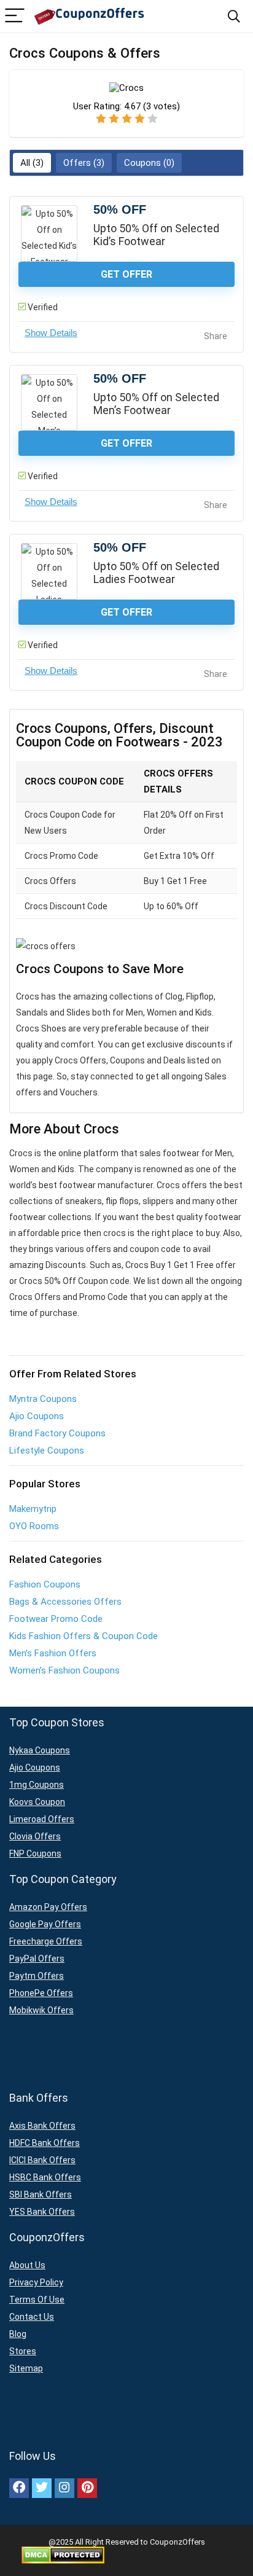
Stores (23, 2351)
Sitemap (26, 2368)
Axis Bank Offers (42, 2126)
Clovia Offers (35, 1836)
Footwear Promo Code (56, 1619)
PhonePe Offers (41, 1993)
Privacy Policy (36, 2282)
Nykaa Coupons (40, 1750)
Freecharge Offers (46, 1941)
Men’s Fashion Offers (53, 1653)
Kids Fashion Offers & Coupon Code (84, 1636)
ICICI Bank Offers (42, 2160)
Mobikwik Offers (41, 2010)
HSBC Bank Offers (45, 2177)
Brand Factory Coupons (57, 1433)
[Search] (234, 16)
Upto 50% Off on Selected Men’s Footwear (156, 404)
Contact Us (32, 2317)
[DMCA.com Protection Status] (63, 2551)
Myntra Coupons (43, 1399)
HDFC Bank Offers (45, 2143)
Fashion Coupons (45, 1584)
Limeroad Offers (42, 1819)
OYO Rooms (34, 1526)
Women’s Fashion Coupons (64, 1670)
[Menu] (15, 16)
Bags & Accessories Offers (65, 1602)
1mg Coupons (37, 1785)
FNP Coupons (35, 1854)
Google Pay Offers (45, 1924)
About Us (27, 2265)
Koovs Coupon (37, 1802)
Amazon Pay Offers (48, 1907)
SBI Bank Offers (41, 2194)
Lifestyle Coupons (47, 1450)
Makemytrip (33, 1509)
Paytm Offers (37, 1976)
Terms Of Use (37, 2300)
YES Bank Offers (42, 2212)
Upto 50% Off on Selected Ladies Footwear (156, 573)
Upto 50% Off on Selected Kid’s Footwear (156, 235)
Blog (18, 2334)
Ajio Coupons (37, 1416)
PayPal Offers (37, 1959)
